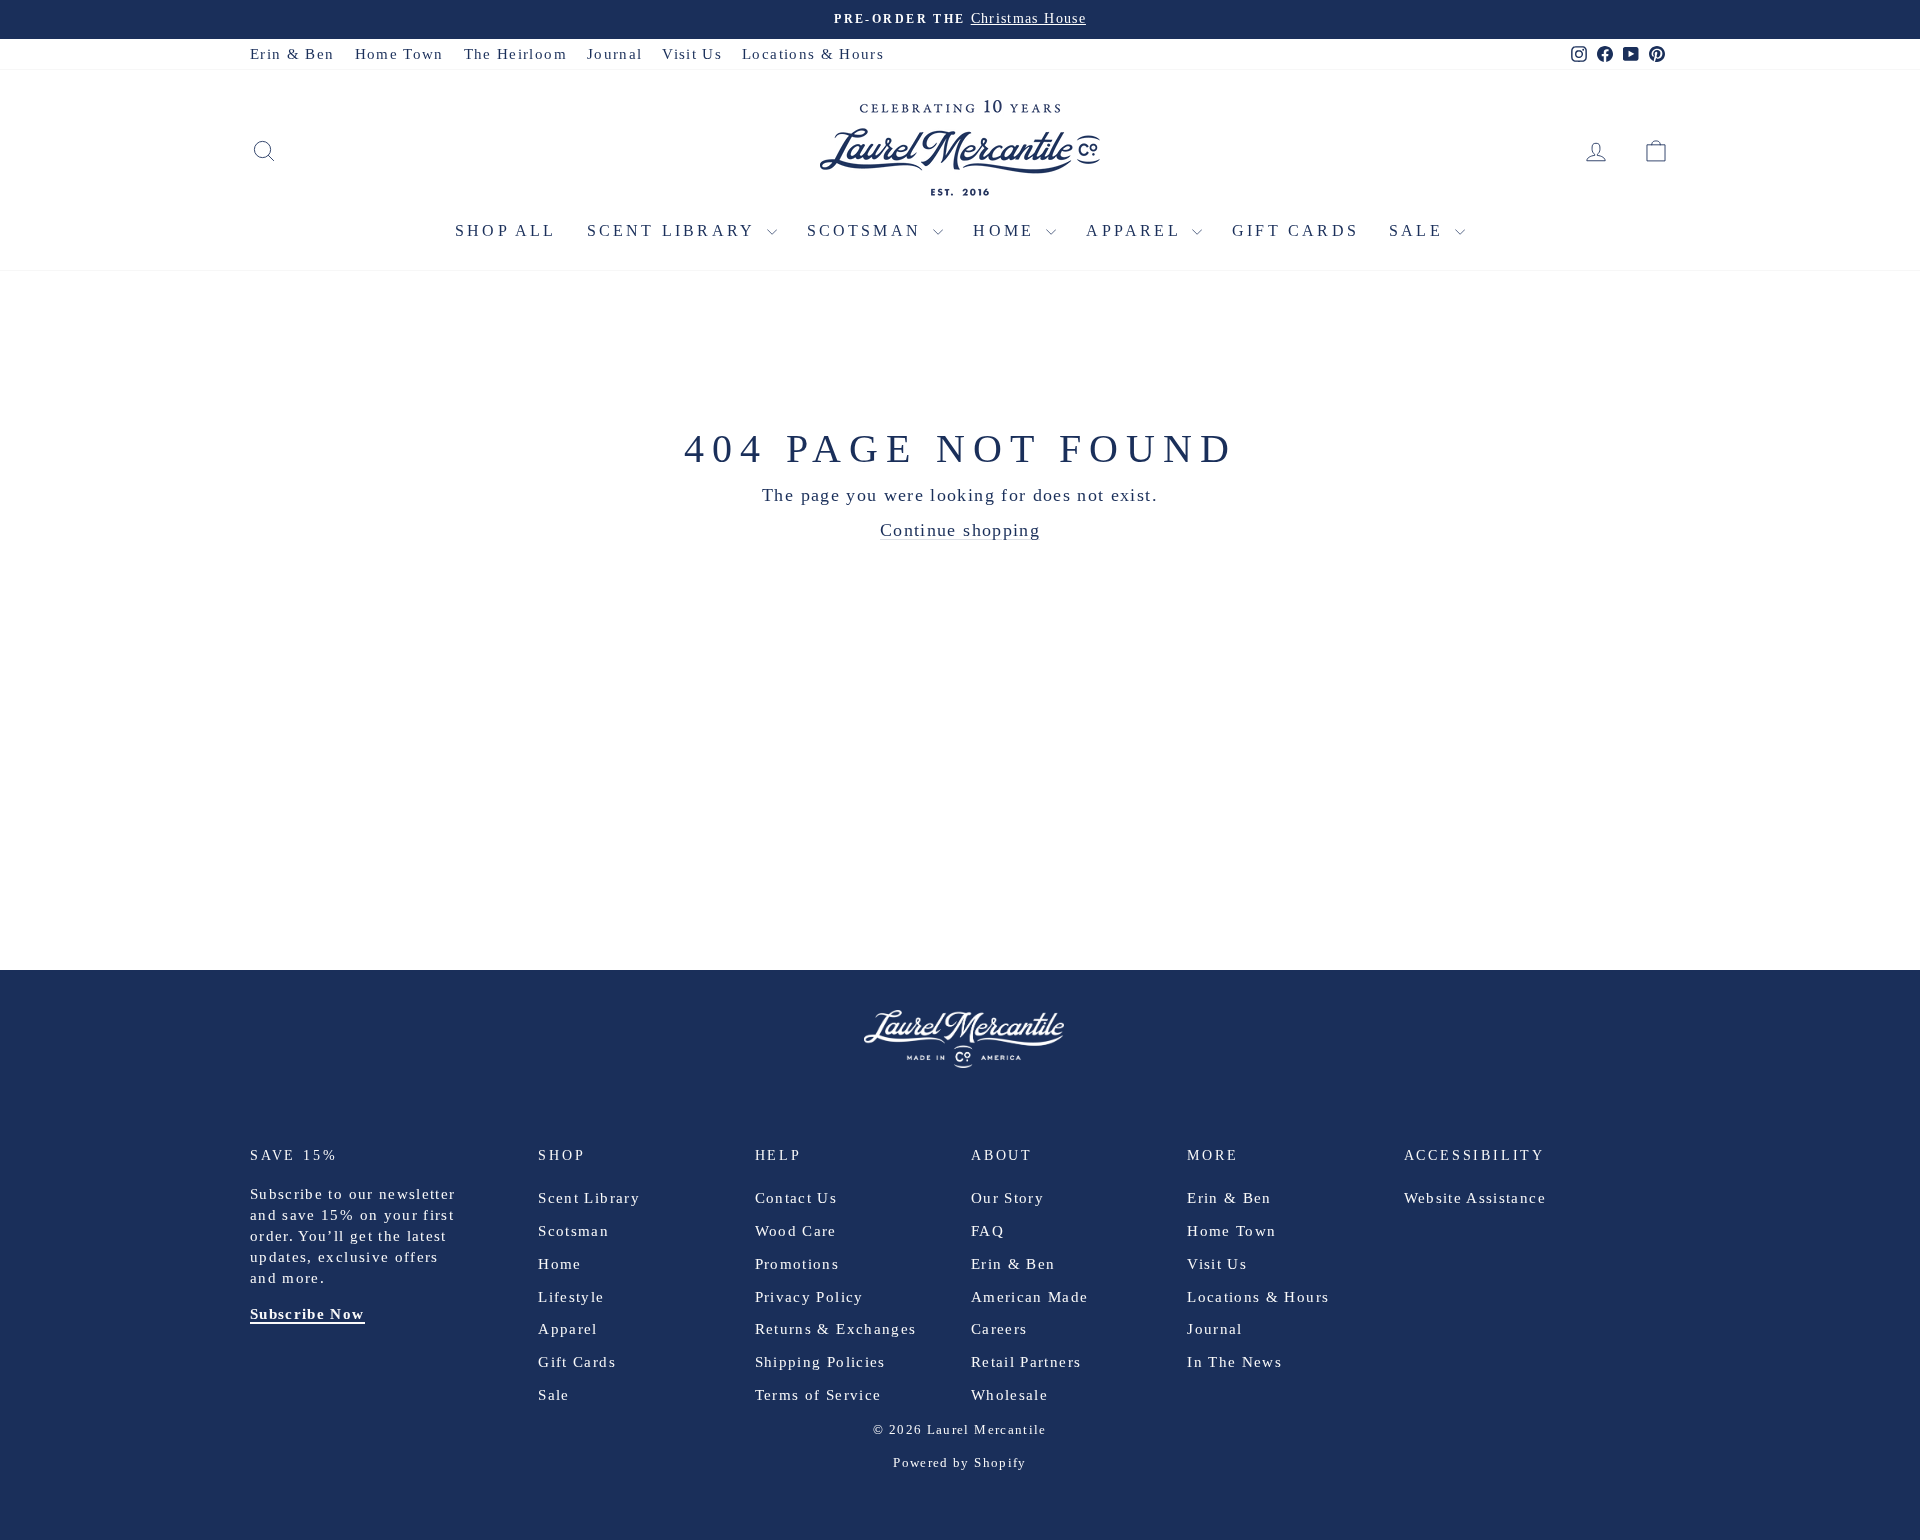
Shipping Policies (820, 1362)
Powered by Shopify (959, 1462)
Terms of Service (818, 1395)
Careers (999, 1329)
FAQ (987, 1231)
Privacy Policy (809, 1297)
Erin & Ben (292, 54)
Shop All (506, 230)
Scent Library (674, 230)
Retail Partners (1026, 1362)
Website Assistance (1475, 1198)
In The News (1234, 1362)
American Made (1030, 1297)
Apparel (1136, 230)
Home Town (399, 54)
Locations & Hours (813, 54)
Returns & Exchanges (836, 1329)
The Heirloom (515, 54)
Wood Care (796, 1231)
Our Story (1007, 1198)
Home (1007, 230)
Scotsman (868, 230)
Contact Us (796, 1198)
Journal (614, 54)
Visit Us (692, 54)
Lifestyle (571, 1297)
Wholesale (1009, 1395)
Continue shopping (960, 530)
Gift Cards (1295, 230)
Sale (1419, 230)
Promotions (797, 1264)
